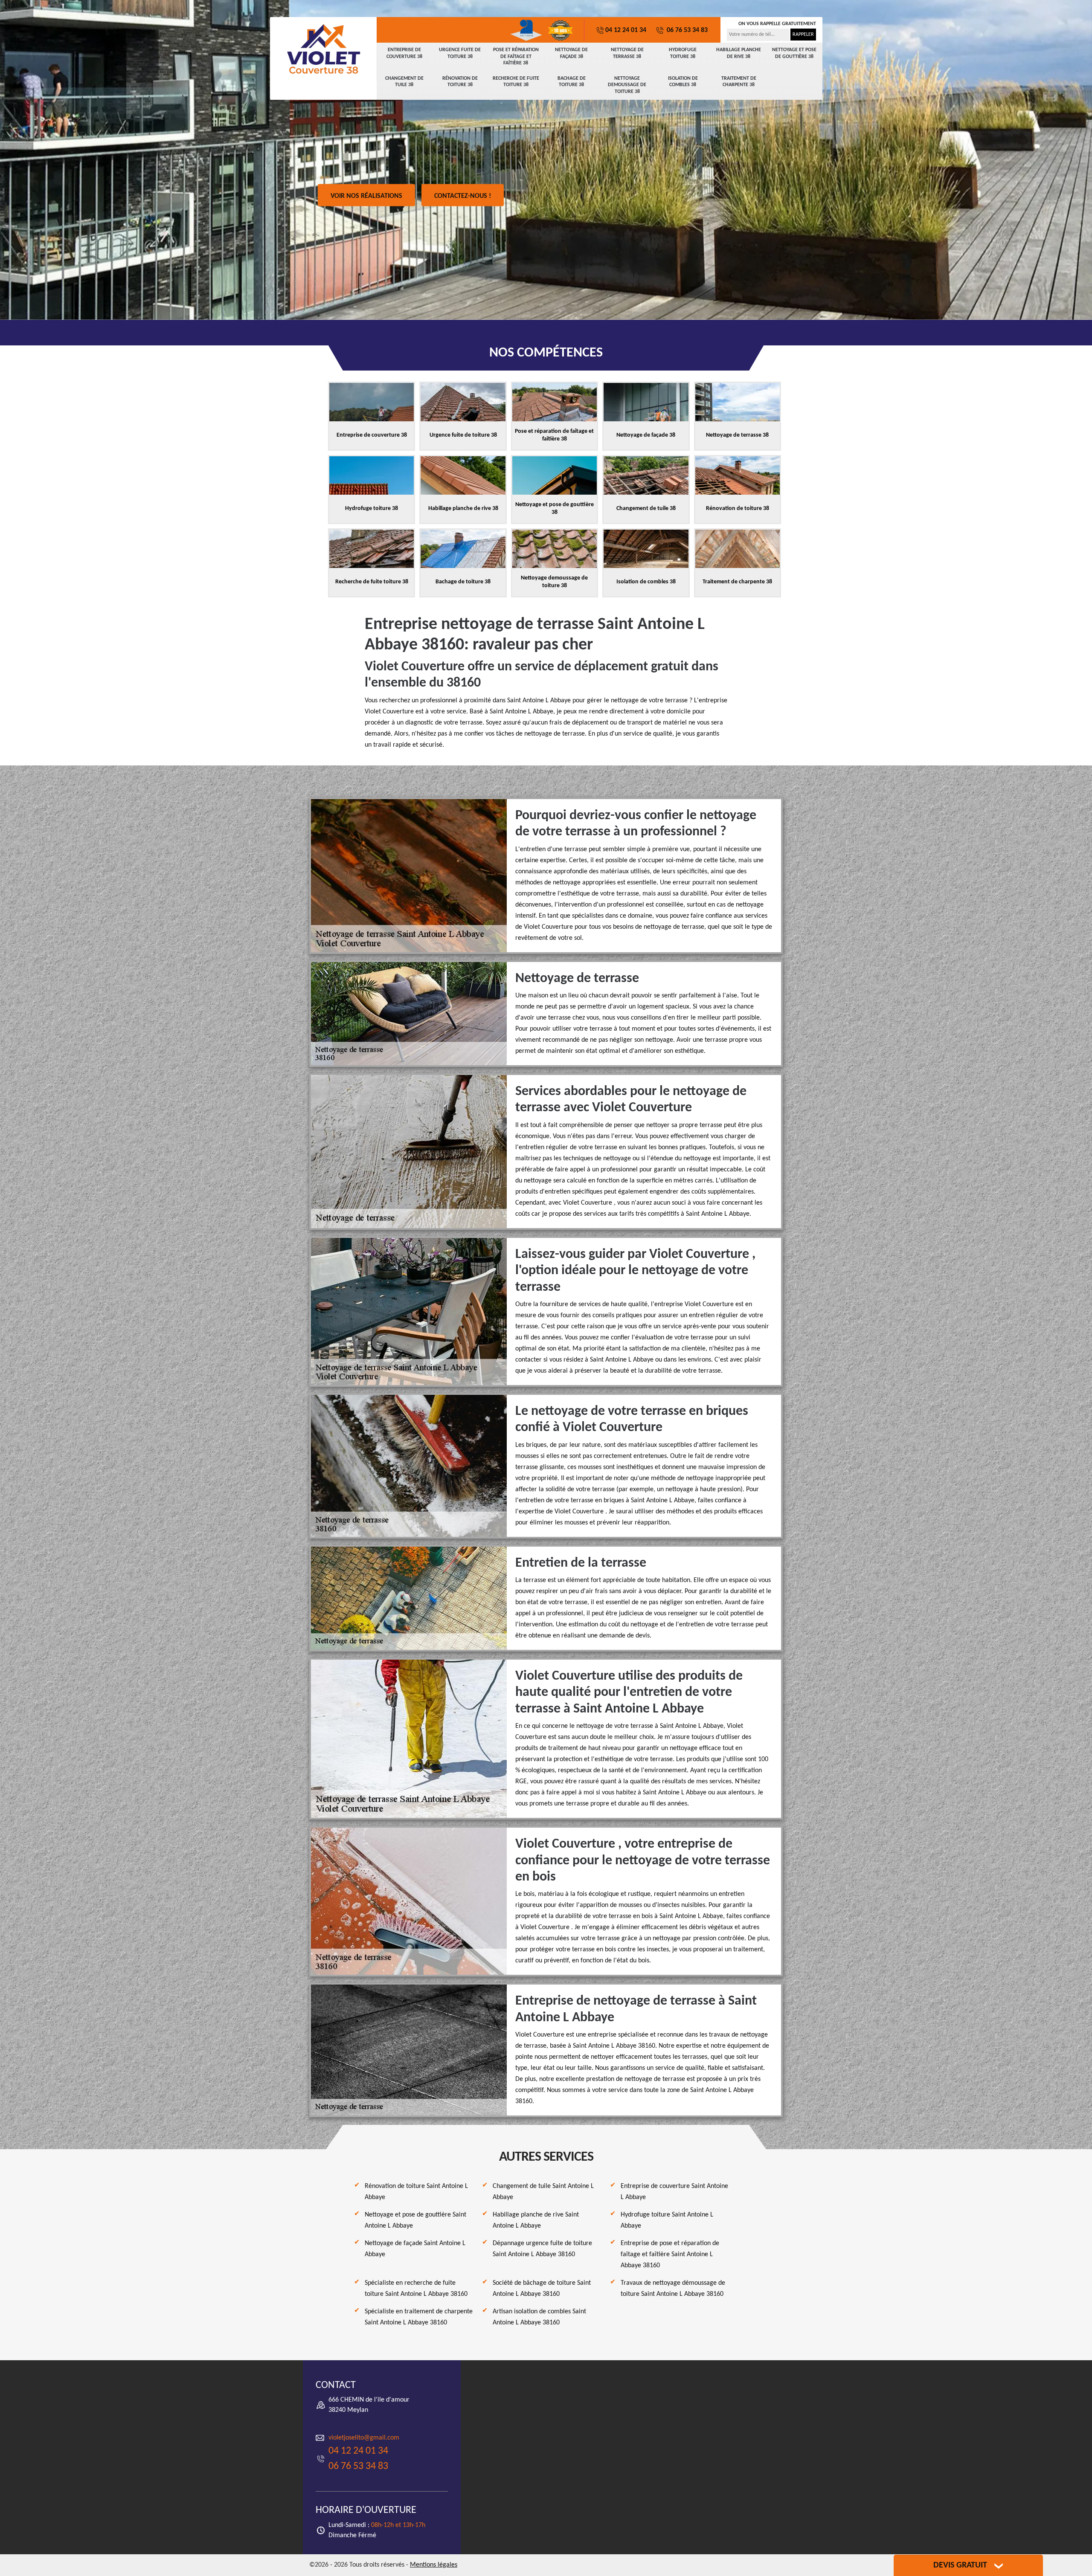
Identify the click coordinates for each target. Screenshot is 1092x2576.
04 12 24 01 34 (626, 30)
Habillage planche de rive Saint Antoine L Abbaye (536, 2220)
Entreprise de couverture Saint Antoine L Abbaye (674, 2192)
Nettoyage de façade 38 (571, 53)
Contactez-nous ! (463, 196)
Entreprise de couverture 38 (404, 53)
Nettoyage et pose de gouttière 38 (794, 53)
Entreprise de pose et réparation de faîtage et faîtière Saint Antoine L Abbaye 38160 (670, 2254)
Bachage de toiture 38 (572, 82)
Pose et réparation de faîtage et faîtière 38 (516, 57)
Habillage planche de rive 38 (739, 53)
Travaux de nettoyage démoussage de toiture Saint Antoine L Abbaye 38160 (673, 2289)
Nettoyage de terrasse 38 (627, 53)
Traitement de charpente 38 (739, 82)
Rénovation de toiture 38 (460, 82)
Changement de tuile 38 (404, 82)
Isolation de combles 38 (683, 82)
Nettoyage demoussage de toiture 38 (627, 85)
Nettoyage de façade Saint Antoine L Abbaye (415, 2249)
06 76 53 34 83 (686, 30)
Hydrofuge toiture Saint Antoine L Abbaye (667, 2220)
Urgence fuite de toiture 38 (460, 53)
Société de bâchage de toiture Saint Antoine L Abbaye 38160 (542, 2289)
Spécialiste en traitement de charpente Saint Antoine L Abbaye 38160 (419, 2317)
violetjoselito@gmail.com (364, 2438)
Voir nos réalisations (366, 196)
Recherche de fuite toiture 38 (516, 82)
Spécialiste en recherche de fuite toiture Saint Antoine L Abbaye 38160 (416, 2289)
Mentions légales (434, 2565)
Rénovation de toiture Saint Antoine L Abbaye (416, 2192)
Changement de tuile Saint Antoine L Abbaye (543, 2192)
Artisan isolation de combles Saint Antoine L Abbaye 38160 (539, 2317)
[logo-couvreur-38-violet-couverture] (323, 49)
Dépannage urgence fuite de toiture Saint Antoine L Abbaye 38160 (542, 2249)
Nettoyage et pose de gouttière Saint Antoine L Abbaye (415, 2220)
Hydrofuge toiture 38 (683, 53)
